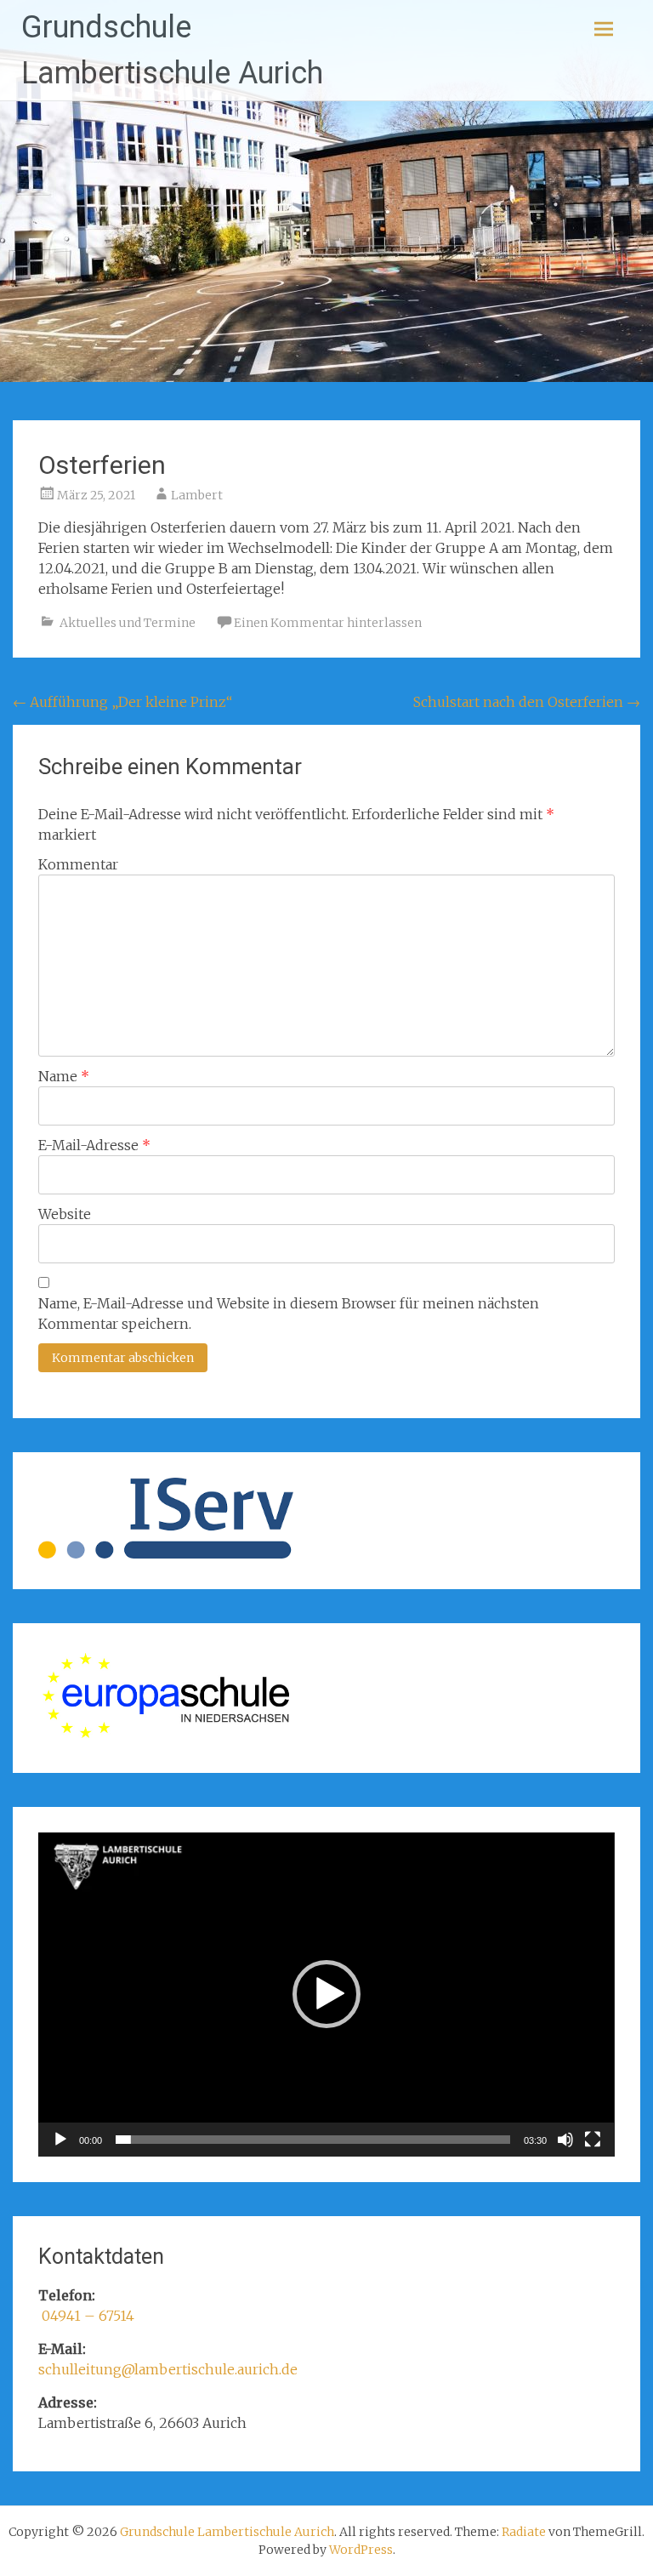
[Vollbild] (593, 2140)
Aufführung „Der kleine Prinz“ (122, 702)
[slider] (312, 2140)
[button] (326, 1994)
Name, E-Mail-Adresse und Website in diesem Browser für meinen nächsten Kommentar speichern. (289, 1314)
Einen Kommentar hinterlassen (328, 623)
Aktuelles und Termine (128, 623)
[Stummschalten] (565, 2140)
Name (64, 1076)
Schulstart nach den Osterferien (527, 702)
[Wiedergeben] (60, 2140)
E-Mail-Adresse (94, 1145)
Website (65, 1214)
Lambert (197, 495)
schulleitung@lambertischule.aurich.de (168, 2369)
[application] (326, 1995)
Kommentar (78, 864)
